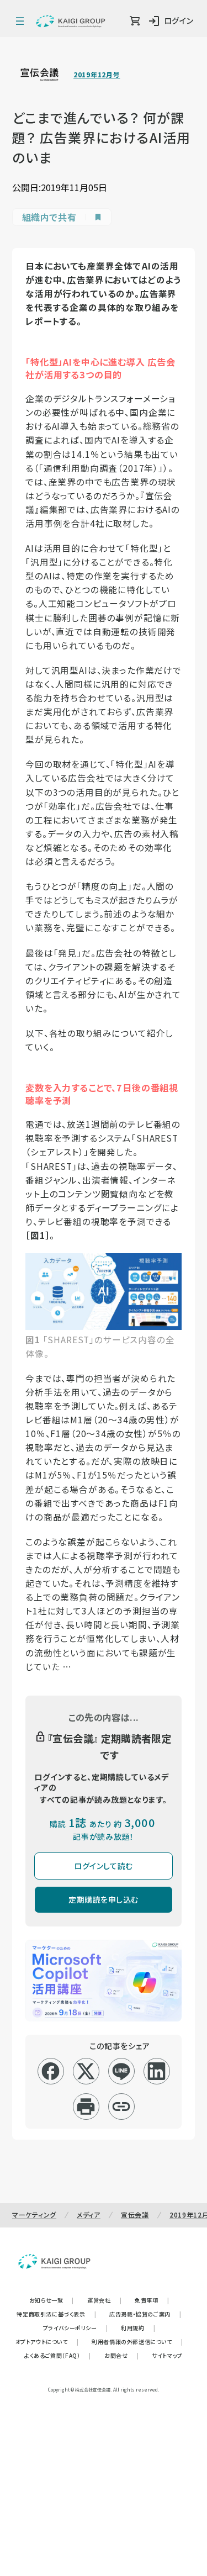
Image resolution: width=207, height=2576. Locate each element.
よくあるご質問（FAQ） (58, 2355)
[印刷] (86, 2107)
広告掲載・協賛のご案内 (145, 2314)
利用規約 (138, 2328)
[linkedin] (156, 2071)
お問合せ (121, 2355)
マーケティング (34, 2215)
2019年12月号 (97, 75)
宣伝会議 (135, 2215)
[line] (121, 2071)
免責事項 (152, 2300)
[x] (86, 2071)
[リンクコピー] (121, 2107)
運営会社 (104, 2300)
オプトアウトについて (47, 2342)
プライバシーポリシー (76, 2328)
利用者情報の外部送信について (137, 2342)
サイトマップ (167, 2355)
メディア (89, 2215)
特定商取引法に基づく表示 (56, 2314)
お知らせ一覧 (52, 2300)
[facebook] (51, 2071)
